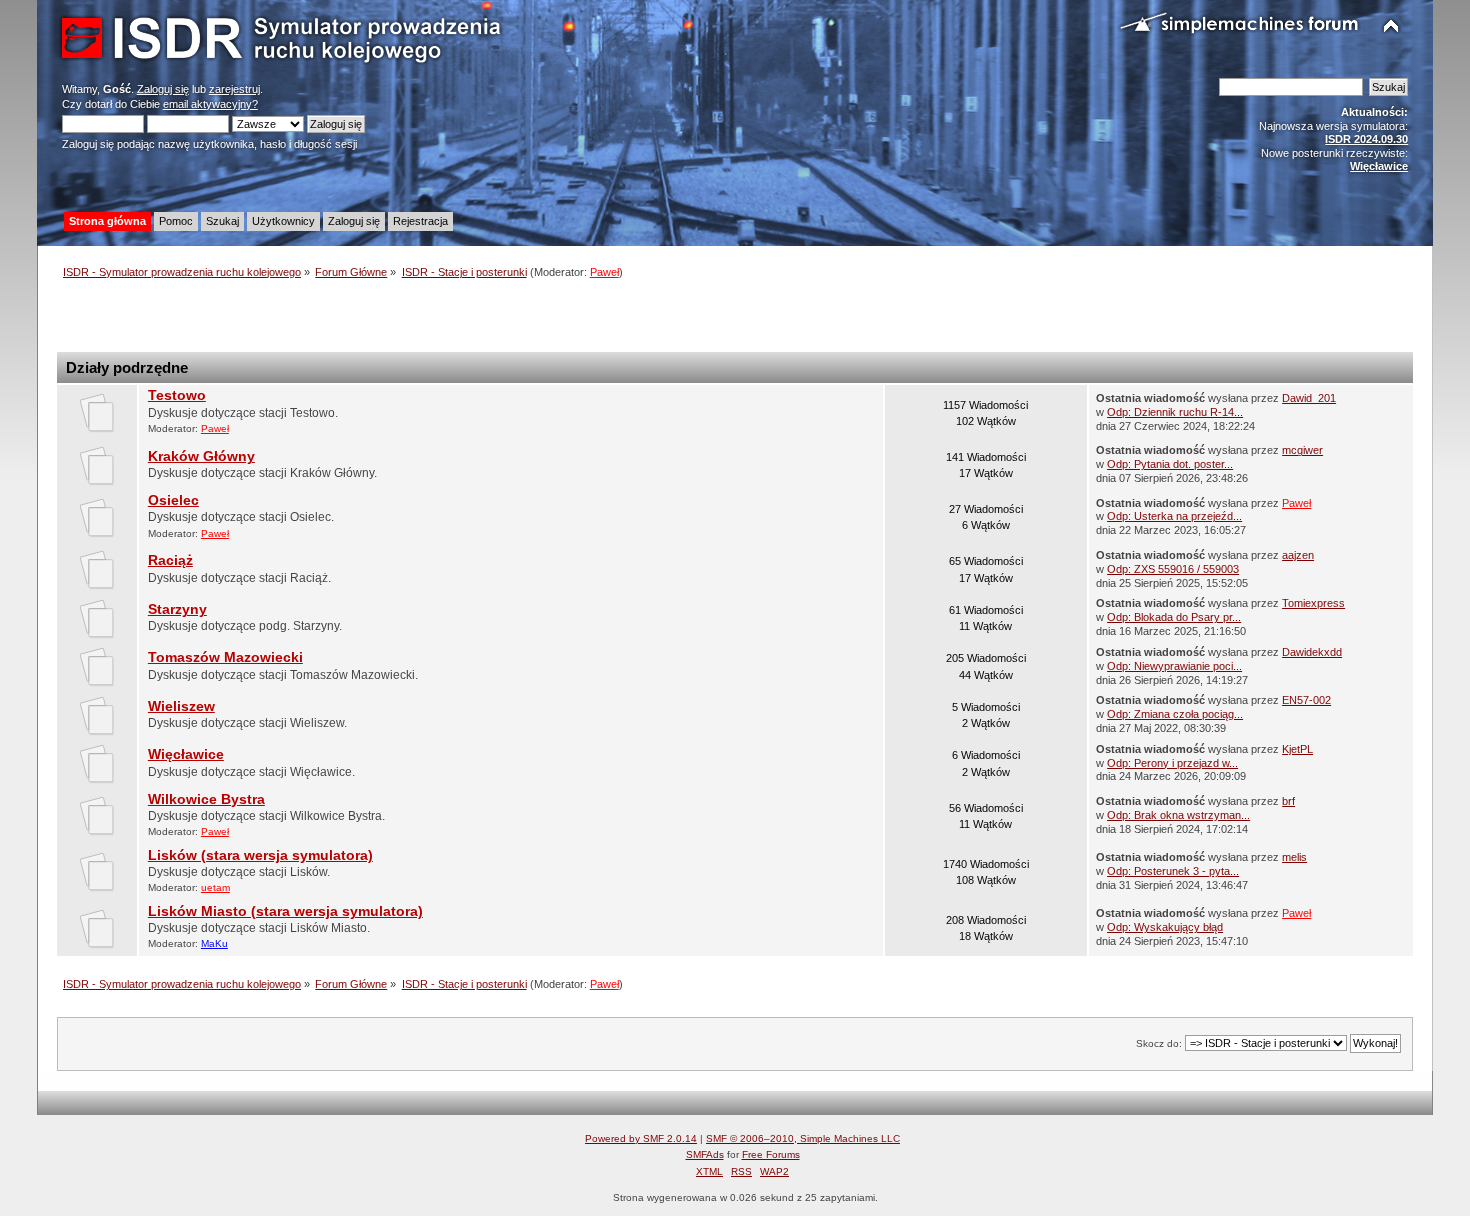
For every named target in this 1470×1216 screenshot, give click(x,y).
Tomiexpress (1313, 603)
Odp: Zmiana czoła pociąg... (1175, 714)
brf (1288, 801)
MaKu (214, 943)
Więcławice (186, 754)
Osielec (173, 500)
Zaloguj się (163, 89)
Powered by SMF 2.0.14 (641, 1138)
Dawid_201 (1309, 398)
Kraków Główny (201, 456)
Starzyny (177, 609)
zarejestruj (234, 89)
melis (1294, 857)
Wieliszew (181, 706)
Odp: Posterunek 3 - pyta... (1173, 871)
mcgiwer (1302, 450)
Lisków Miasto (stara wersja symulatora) (285, 911)
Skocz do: (1159, 1043)
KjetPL (1297, 749)
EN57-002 (1306, 700)
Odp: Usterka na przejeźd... (1174, 516)
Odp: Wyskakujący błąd (1165, 927)
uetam (215, 887)
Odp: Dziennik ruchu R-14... (1175, 412)
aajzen (1298, 555)
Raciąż (170, 560)
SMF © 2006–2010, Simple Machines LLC (803, 1138)
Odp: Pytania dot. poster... (1170, 464)
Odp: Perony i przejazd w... (1172, 763)
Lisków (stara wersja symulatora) (260, 855)
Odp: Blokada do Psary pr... (1174, 617)
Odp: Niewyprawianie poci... (1174, 666)
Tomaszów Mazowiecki (225, 657)
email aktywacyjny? (210, 104)
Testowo (177, 395)
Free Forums (771, 1154)
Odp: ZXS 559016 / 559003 (1173, 569)
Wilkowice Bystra (206, 799)
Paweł (604, 272)
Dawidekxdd (1312, 652)
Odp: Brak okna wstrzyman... (1178, 815)
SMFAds (705, 1154)
